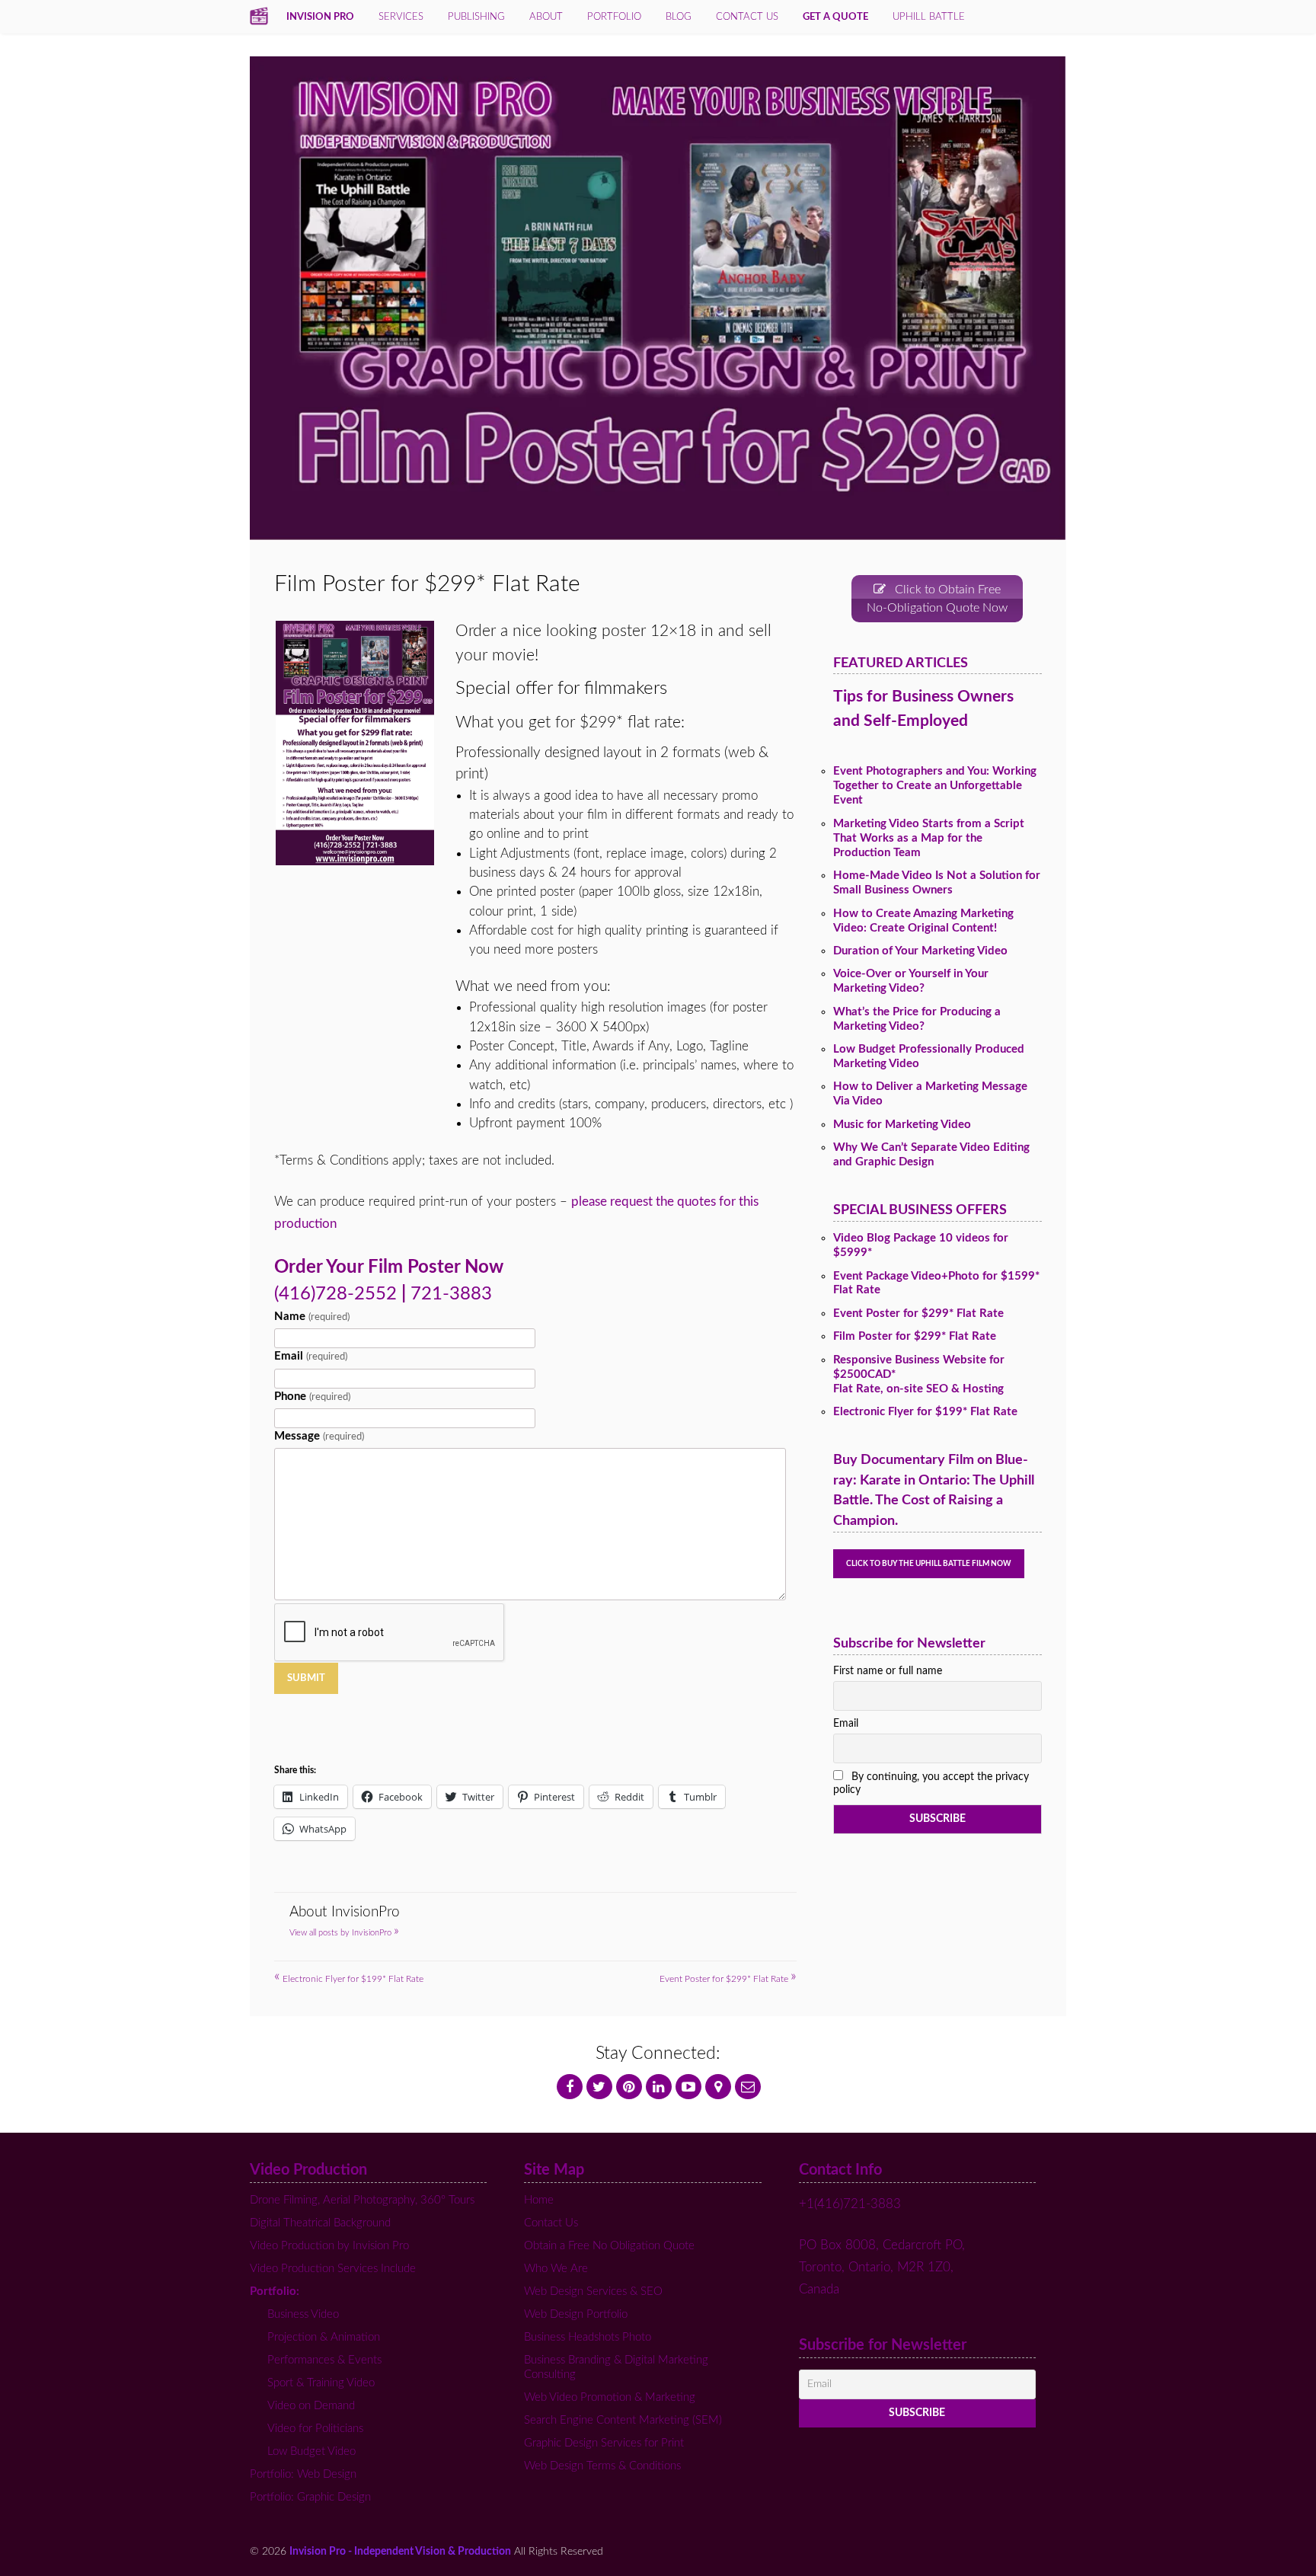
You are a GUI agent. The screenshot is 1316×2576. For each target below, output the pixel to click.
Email (310, 1356)
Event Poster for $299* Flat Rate (728, 1979)
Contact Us (551, 2223)
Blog (679, 17)
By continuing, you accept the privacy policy (931, 1783)
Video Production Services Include (333, 2269)
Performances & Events (324, 2360)
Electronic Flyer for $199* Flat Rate (349, 1979)
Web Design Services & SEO (593, 2292)
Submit (306, 1678)
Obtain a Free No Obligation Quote (609, 2246)
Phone (312, 1397)
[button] (354, 743)
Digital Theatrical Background (320, 2223)
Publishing (476, 17)
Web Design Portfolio (576, 2314)
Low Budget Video (311, 2451)
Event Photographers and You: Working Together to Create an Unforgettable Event (935, 786)
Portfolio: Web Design (303, 2474)
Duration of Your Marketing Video (920, 951)
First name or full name (888, 1671)
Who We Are (556, 2269)
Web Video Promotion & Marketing (610, 2397)
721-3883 (451, 1294)
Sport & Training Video (321, 2383)
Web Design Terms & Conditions (602, 2466)
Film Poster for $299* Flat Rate (915, 1336)
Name (311, 1317)
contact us (747, 17)
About (546, 17)
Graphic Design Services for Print (604, 2443)
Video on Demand (311, 2406)
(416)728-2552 (335, 1294)
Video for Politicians (315, 2429)
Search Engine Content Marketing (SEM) (623, 2420)
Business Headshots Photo (588, 2337)
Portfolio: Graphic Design (310, 2497)
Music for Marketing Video (902, 1125)
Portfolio (614, 17)
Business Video (303, 2314)
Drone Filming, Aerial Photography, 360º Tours (362, 2200)
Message (319, 1436)
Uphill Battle (929, 17)
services (401, 17)
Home (539, 2200)
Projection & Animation (324, 2337)
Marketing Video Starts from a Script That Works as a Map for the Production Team (929, 838)
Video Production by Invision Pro (329, 2246)
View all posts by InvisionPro (344, 1933)
